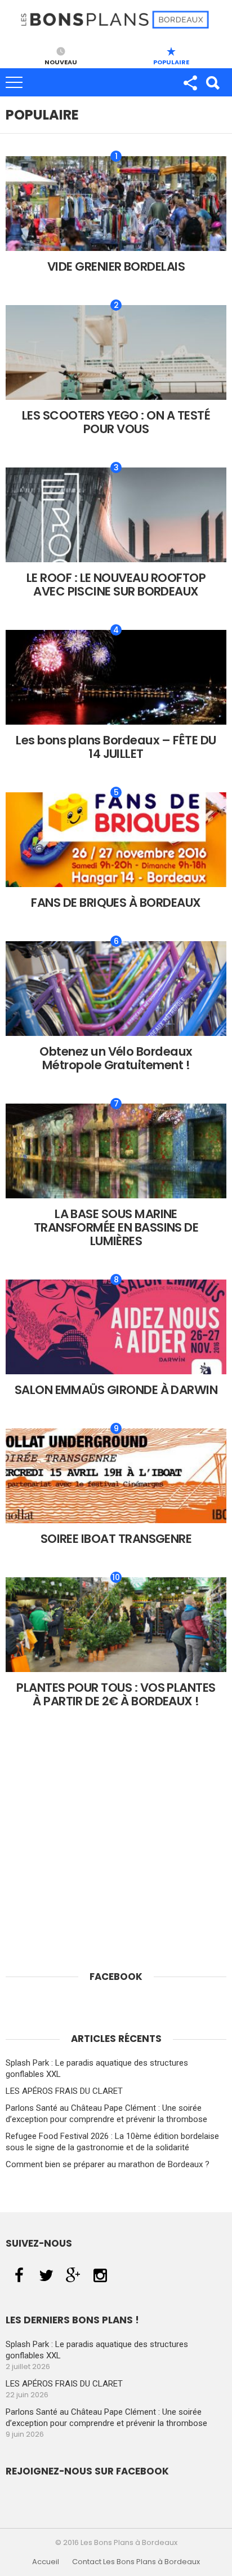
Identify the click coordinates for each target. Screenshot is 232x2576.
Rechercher (212, 82)
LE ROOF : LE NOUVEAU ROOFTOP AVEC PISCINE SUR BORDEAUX (116, 585)
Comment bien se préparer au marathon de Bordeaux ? (108, 2164)
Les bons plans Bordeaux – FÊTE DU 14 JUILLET (116, 747)
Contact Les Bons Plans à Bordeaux (136, 2562)
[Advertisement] (116, 1864)
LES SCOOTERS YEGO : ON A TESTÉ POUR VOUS (116, 422)
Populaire (171, 61)
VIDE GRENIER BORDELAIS (116, 266)
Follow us (190, 82)
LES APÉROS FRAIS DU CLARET (64, 2091)
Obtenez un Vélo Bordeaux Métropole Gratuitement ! (116, 1058)
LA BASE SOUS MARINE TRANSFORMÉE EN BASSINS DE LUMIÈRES (116, 1227)
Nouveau (61, 61)
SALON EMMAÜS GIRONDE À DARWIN (116, 1390)
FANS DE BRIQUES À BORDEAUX (116, 903)
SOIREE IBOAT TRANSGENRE (116, 1539)
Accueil (46, 2562)
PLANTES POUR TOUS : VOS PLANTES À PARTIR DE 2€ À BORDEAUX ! (116, 1694)
